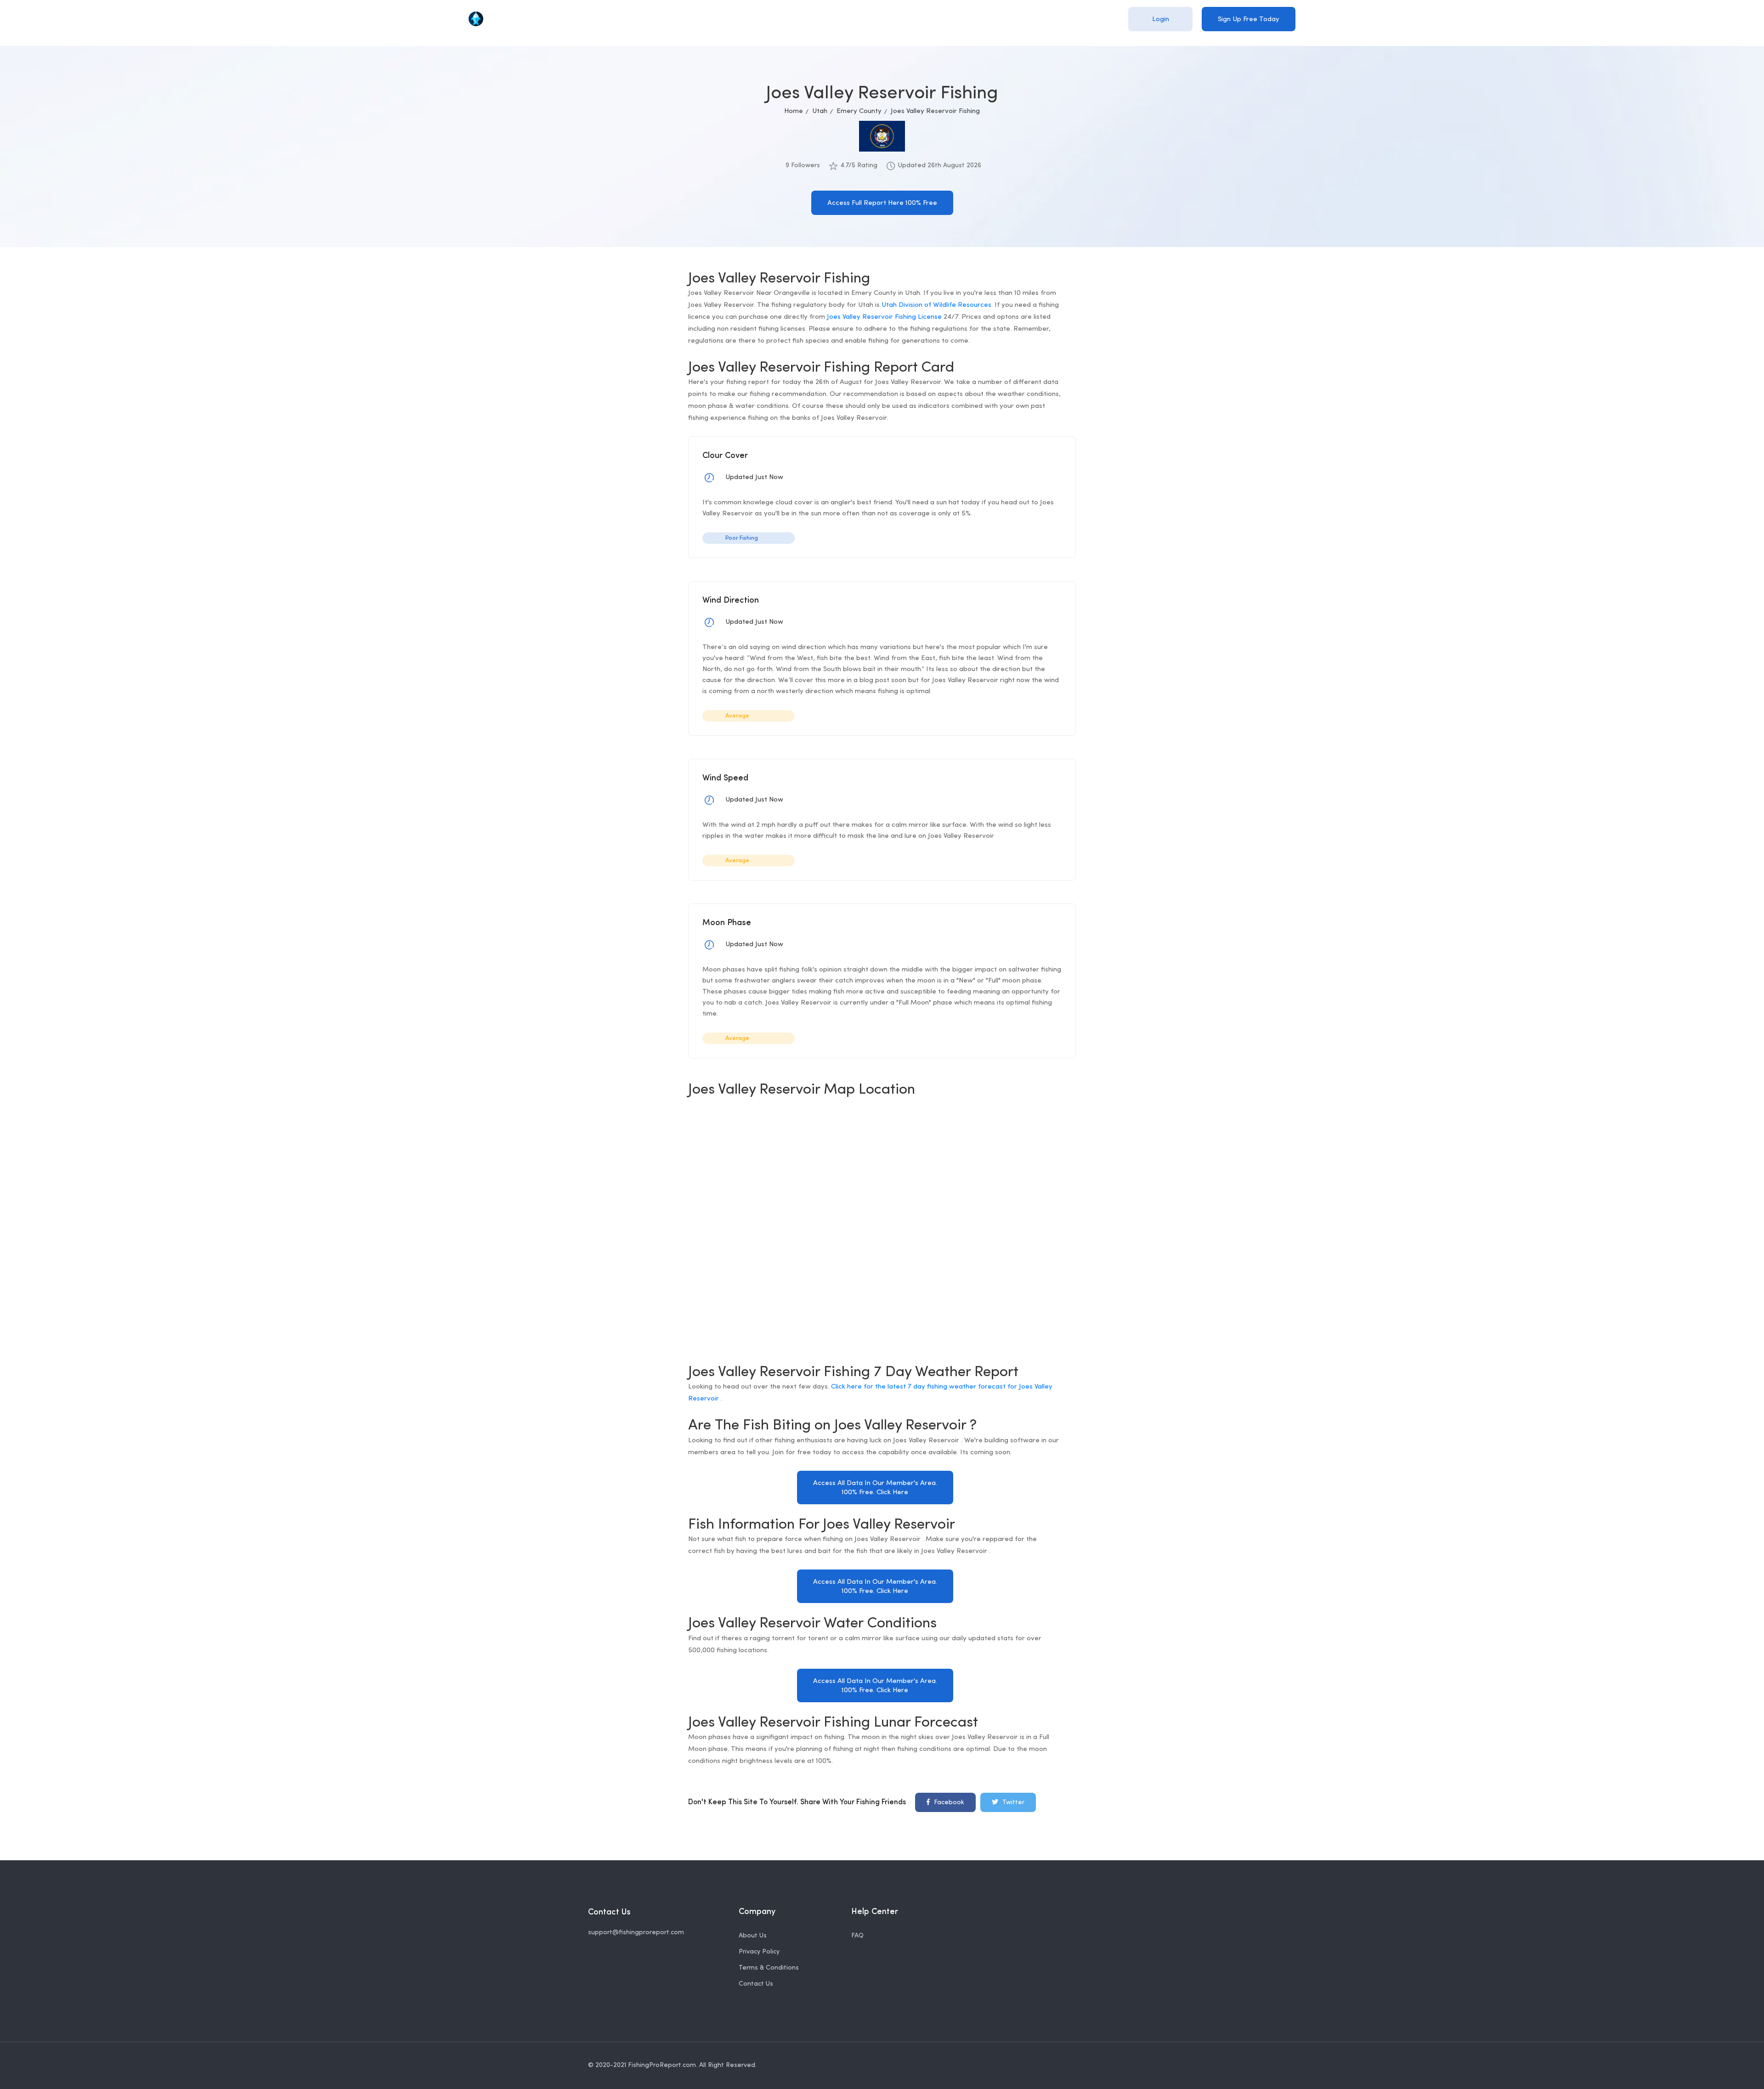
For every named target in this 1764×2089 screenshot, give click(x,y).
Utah (820, 111)
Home (794, 111)
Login (1161, 20)
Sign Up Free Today (1249, 20)
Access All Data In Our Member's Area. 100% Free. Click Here (875, 1488)
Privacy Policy (759, 1952)
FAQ (857, 1936)
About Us (753, 1936)
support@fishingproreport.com (636, 1933)
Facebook (948, 1803)
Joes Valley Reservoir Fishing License (884, 317)
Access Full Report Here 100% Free (882, 203)
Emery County (859, 111)
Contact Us (756, 1984)
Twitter (1012, 1803)
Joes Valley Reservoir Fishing (935, 111)
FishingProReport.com (662, 2065)
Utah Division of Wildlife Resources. (937, 305)
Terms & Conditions (769, 1968)
